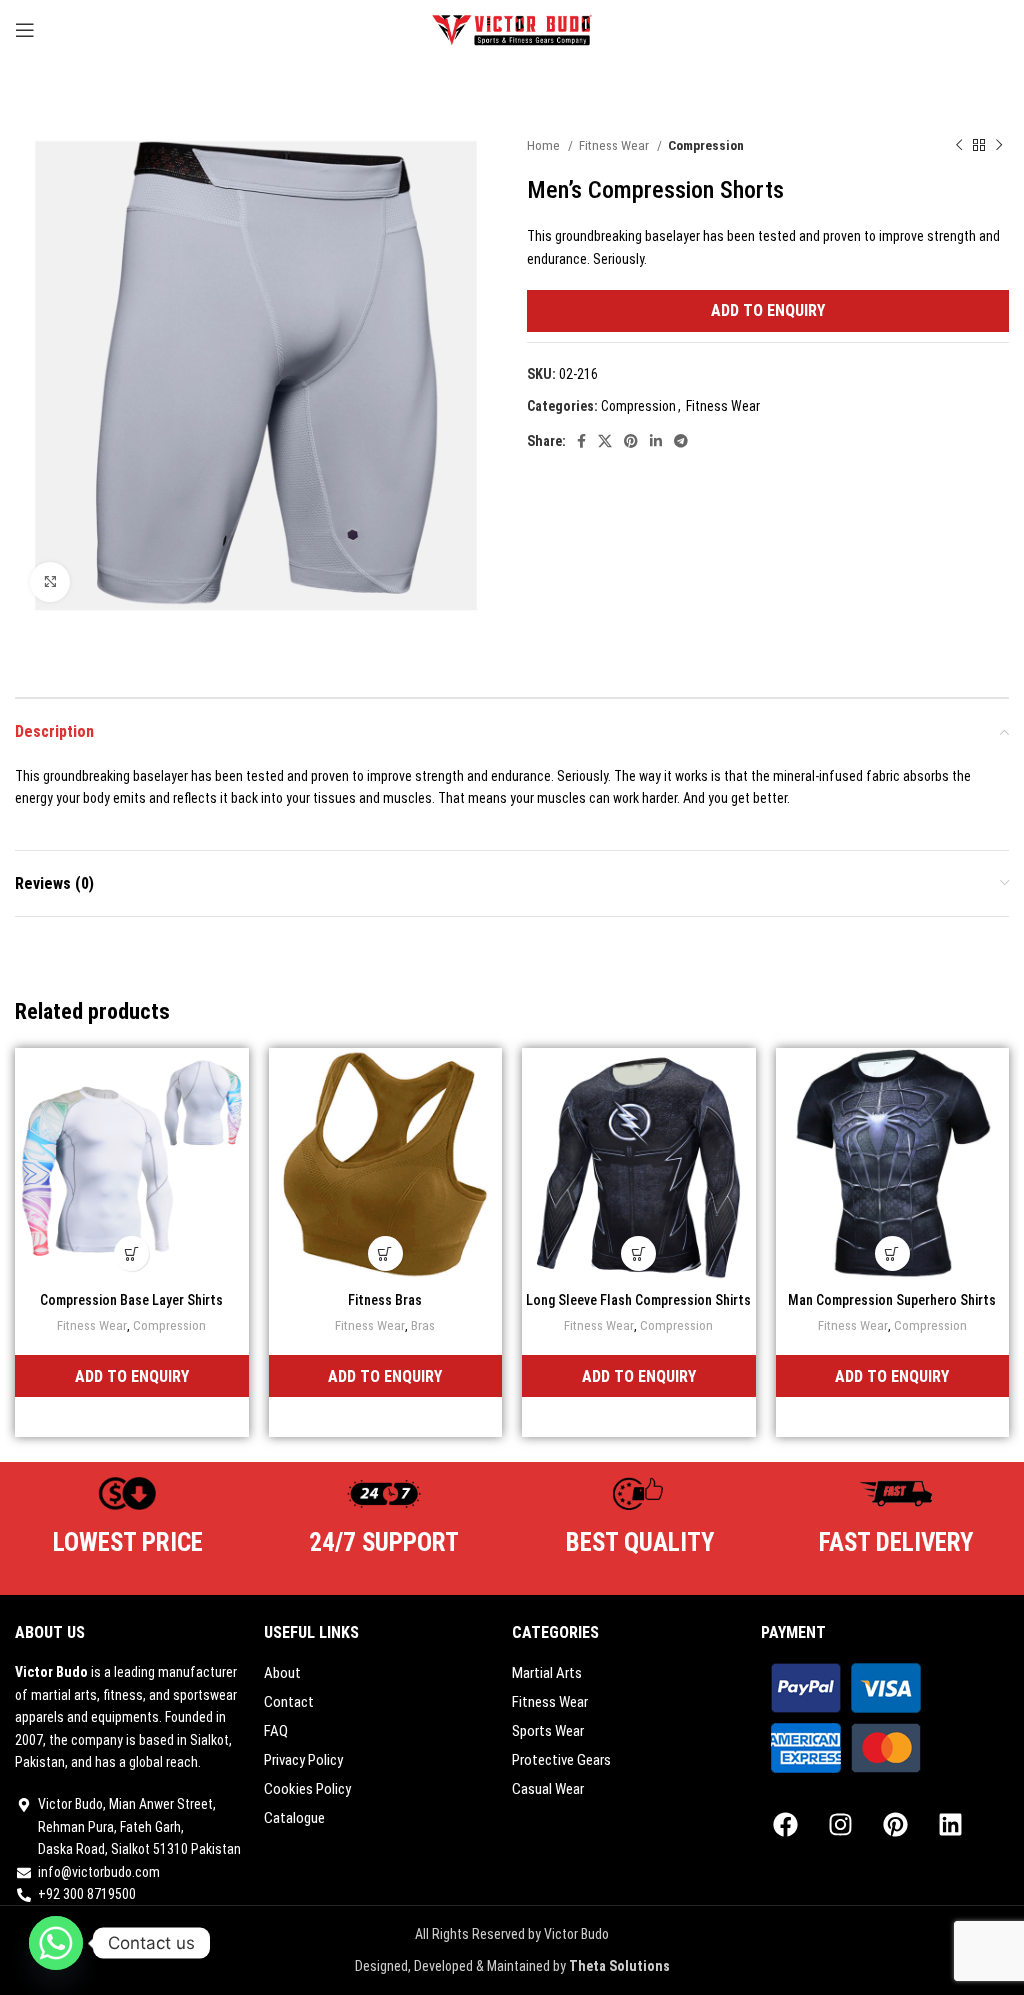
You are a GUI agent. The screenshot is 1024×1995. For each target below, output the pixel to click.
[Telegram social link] (681, 441)
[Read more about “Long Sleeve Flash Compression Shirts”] (638, 1253)
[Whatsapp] (56, 1943)
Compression (706, 145)
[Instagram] (841, 1824)
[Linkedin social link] (656, 441)
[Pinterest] (896, 1824)
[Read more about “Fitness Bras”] (385, 1253)
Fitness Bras (385, 1300)
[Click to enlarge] (50, 582)
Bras (423, 1325)
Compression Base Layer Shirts (131, 1300)
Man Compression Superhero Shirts (892, 1300)
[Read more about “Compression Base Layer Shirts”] (131, 1253)
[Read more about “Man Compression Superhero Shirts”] (892, 1253)
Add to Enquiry (768, 310)
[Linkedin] (951, 1824)
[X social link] (605, 441)
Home (545, 145)
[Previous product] (959, 146)
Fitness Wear (615, 145)
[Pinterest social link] (631, 441)
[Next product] (999, 146)
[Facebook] (786, 1824)
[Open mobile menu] (25, 30)
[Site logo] (512, 29)
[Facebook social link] (581, 441)
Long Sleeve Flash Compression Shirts (638, 1300)
